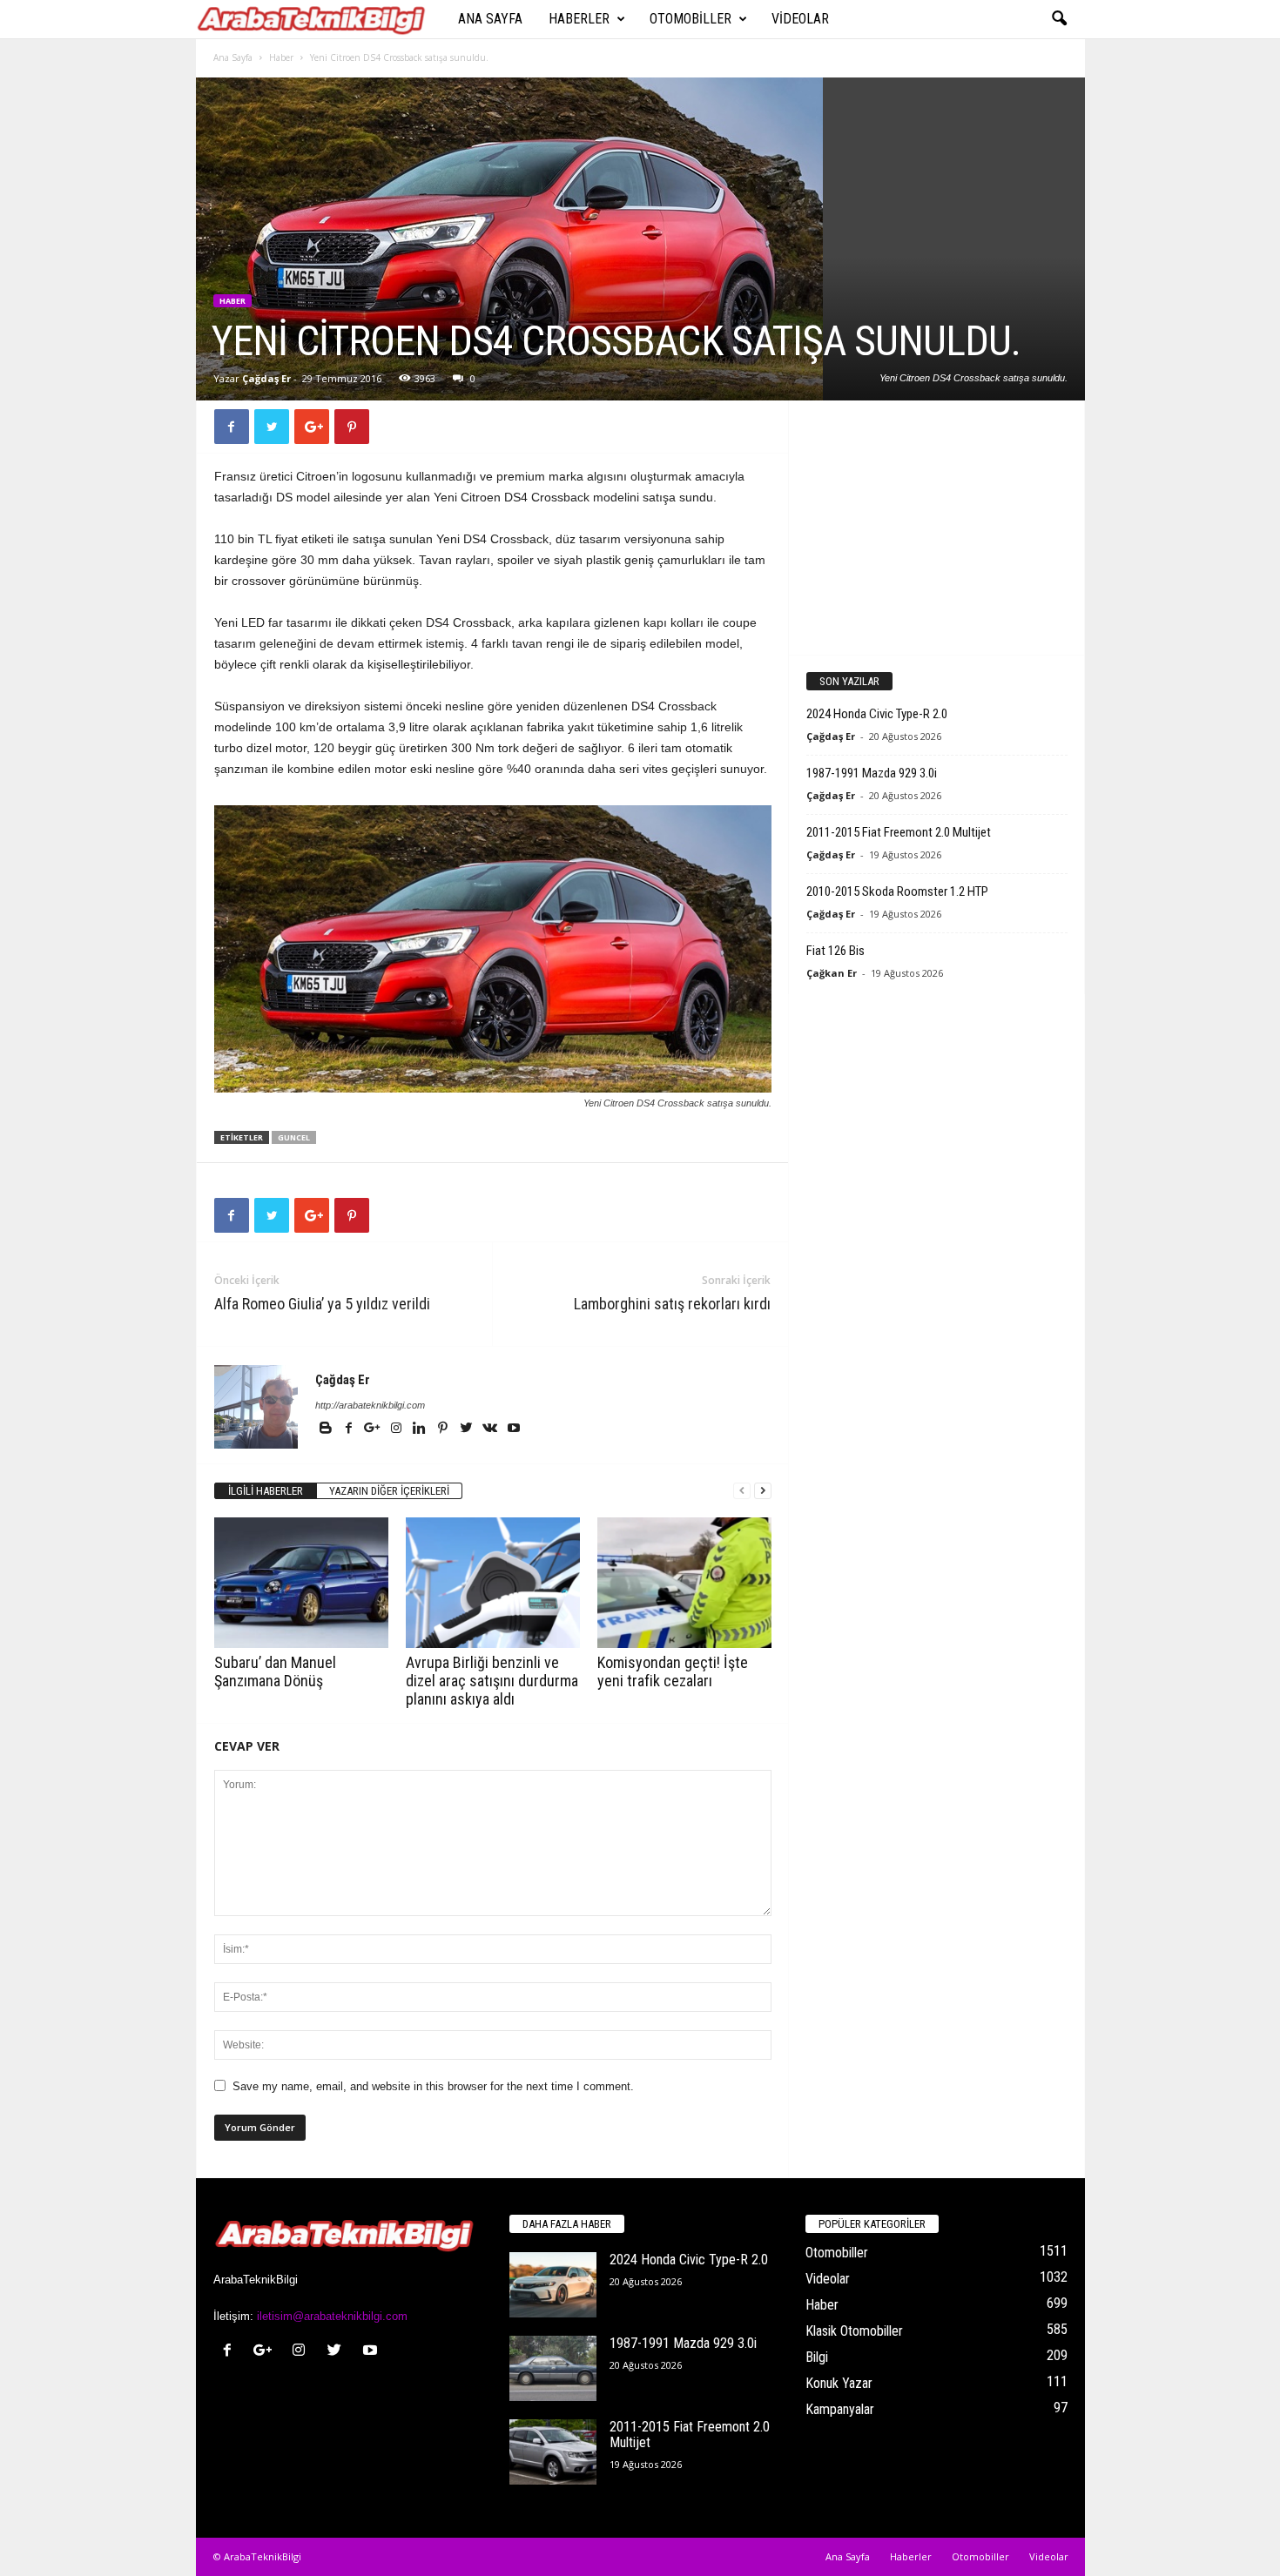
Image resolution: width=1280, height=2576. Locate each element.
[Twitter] (468, 1429)
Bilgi (817, 2357)
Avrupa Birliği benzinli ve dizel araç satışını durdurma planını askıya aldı (492, 1681)
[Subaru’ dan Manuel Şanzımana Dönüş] (301, 1583)
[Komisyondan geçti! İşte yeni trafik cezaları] (684, 1583)
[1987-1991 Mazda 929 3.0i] (553, 2368)
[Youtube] (514, 1429)
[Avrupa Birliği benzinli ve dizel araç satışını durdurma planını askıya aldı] (493, 1583)
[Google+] (374, 1429)
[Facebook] (350, 1429)
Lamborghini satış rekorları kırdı (672, 1304)
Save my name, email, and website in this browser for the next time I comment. (433, 2086)
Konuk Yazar (839, 2383)
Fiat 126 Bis (835, 951)
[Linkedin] (421, 1429)
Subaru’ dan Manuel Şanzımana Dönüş (275, 1671)
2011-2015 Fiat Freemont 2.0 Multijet (899, 832)
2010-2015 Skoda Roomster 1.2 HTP (897, 891)
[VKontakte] (492, 1429)
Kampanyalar (840, 2409)
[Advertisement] (936, 527)
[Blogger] (327, 1429)
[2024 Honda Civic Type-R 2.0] (553, 2285)
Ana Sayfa (490, 19)
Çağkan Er (832, 973)
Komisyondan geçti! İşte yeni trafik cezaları (673, 1671)
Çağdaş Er (266, 378)
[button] (1059, 19)
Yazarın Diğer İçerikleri (389, 1491)
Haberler (579, 19)
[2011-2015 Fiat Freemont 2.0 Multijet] (553, 2452)
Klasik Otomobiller (854, 2331)
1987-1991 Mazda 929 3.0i (872, 773)
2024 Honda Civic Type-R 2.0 (877, 714)
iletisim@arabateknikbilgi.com (332, 2316)
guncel (294, 1137)
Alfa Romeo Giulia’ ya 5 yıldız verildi (322, 1304)
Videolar (800, 19)
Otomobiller (691, 19)
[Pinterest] (445, 1429)
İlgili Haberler (266, 1491)
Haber (281, 57)
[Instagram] (397, 1429)
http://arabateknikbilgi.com (370, 1405)
